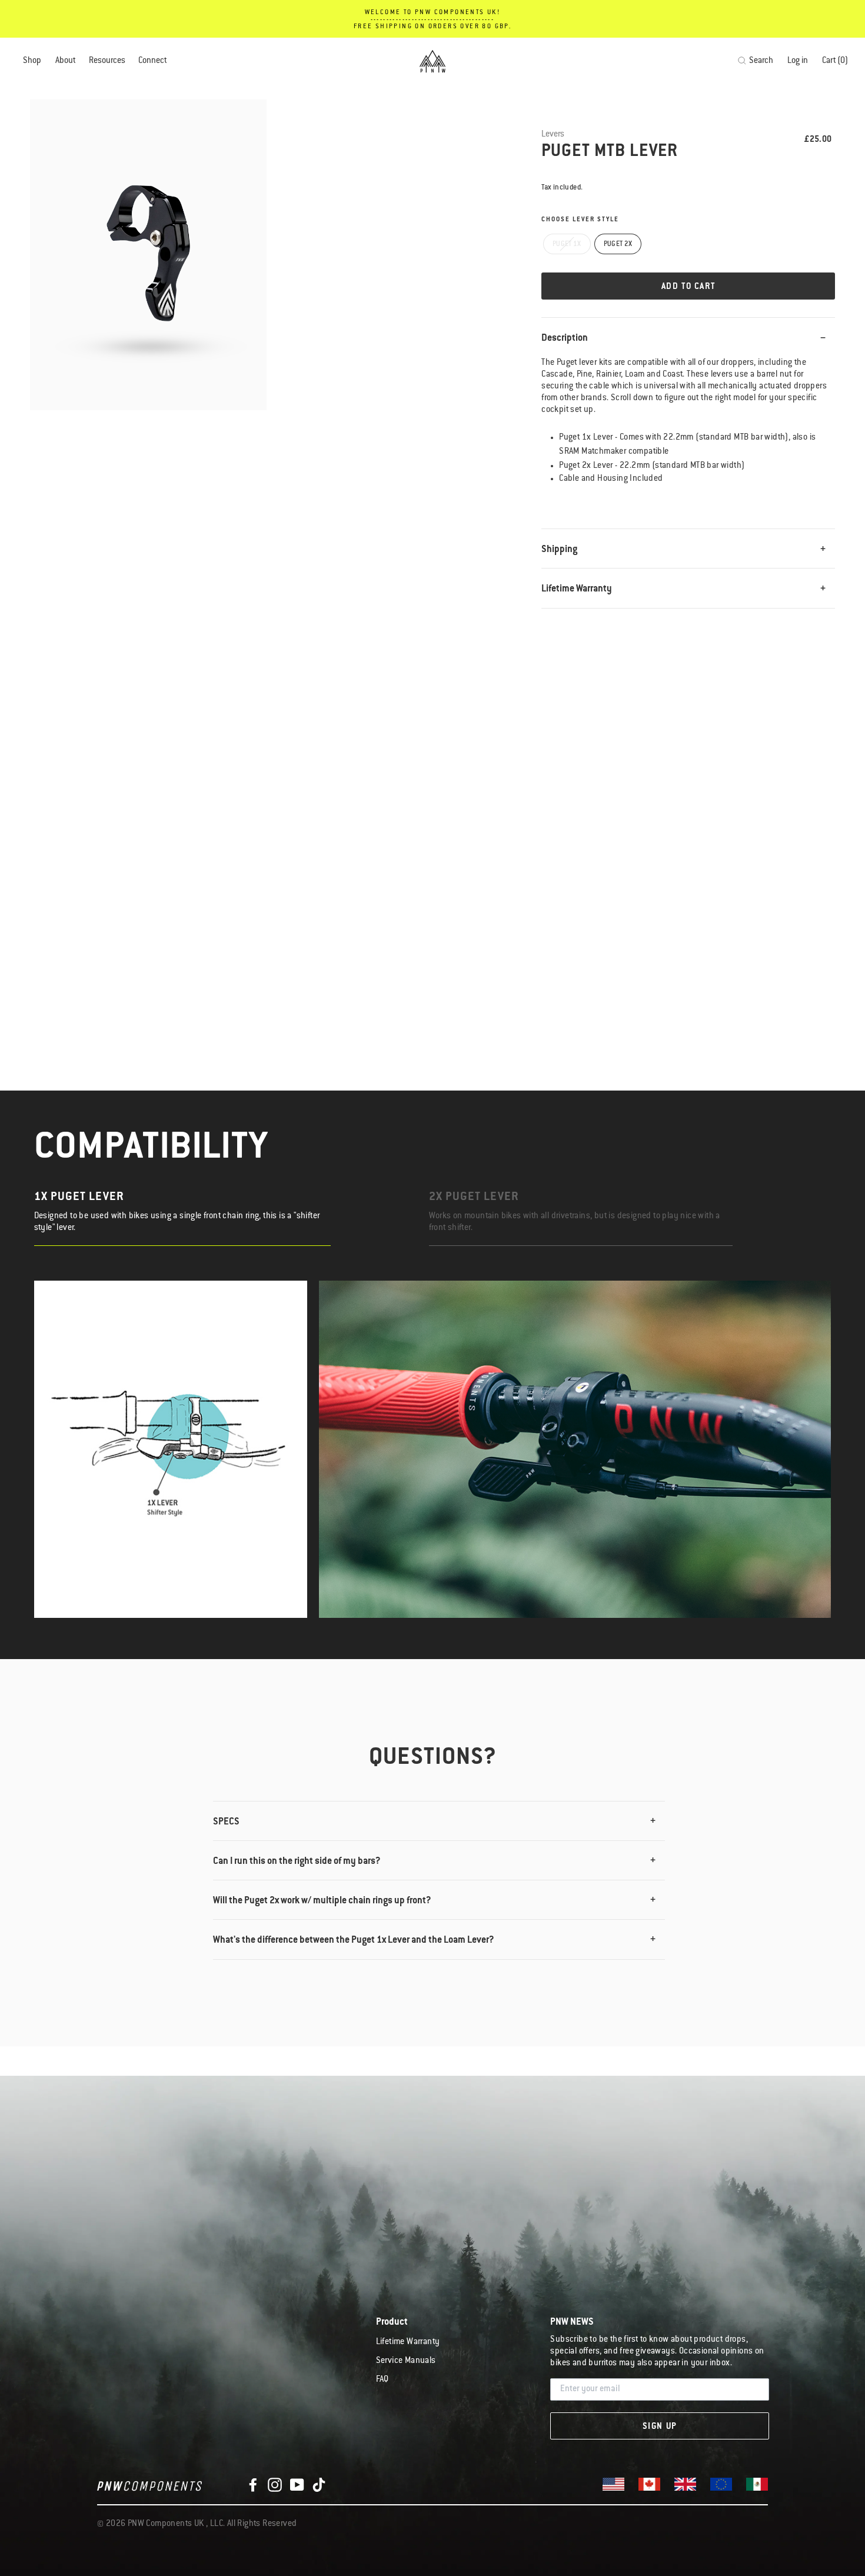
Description (565, 338)
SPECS (226, 1822)
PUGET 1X (567, 245)
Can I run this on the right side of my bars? (297, 1862)
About (65, 61)
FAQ (382, 2380)
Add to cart (688, 287)
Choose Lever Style (580, 220)
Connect (152, 61)
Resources (107, 61)
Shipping (559, 550)
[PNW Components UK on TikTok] (319, 2485)
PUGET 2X (618, 245)
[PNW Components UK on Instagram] (275, 2485)
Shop (32, 61)
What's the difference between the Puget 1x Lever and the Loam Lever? (354, 1940)
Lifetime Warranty (577, 589)
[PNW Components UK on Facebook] (253, 2485)
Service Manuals (406, 2361)
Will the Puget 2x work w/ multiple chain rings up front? (322, 1901)
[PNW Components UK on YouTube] (297, 2485)
